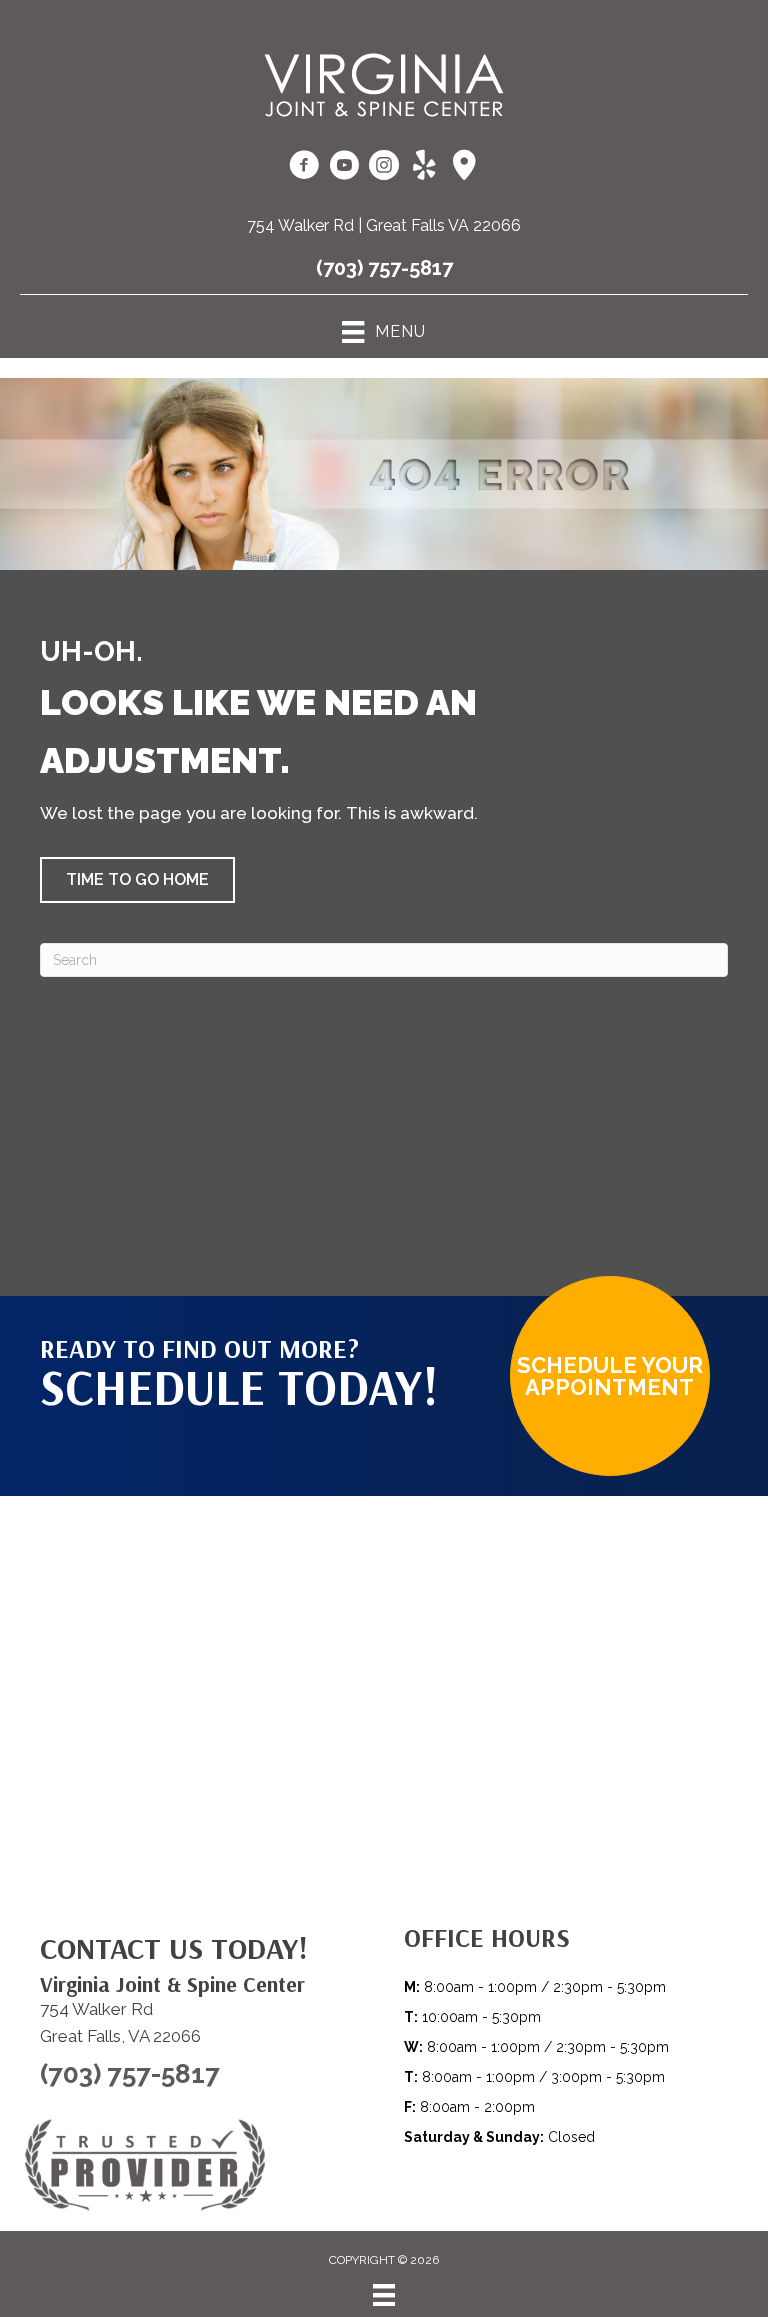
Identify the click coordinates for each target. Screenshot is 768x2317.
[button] (137, 880)
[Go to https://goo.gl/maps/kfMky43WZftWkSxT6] (464, 167)
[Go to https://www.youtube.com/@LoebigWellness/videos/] (344, 168)
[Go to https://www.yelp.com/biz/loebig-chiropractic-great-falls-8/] (424, 167)
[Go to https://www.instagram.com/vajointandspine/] (384, 168)
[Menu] (384, 2295)
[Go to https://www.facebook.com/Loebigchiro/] (304, 168)
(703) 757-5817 (384, 268)
